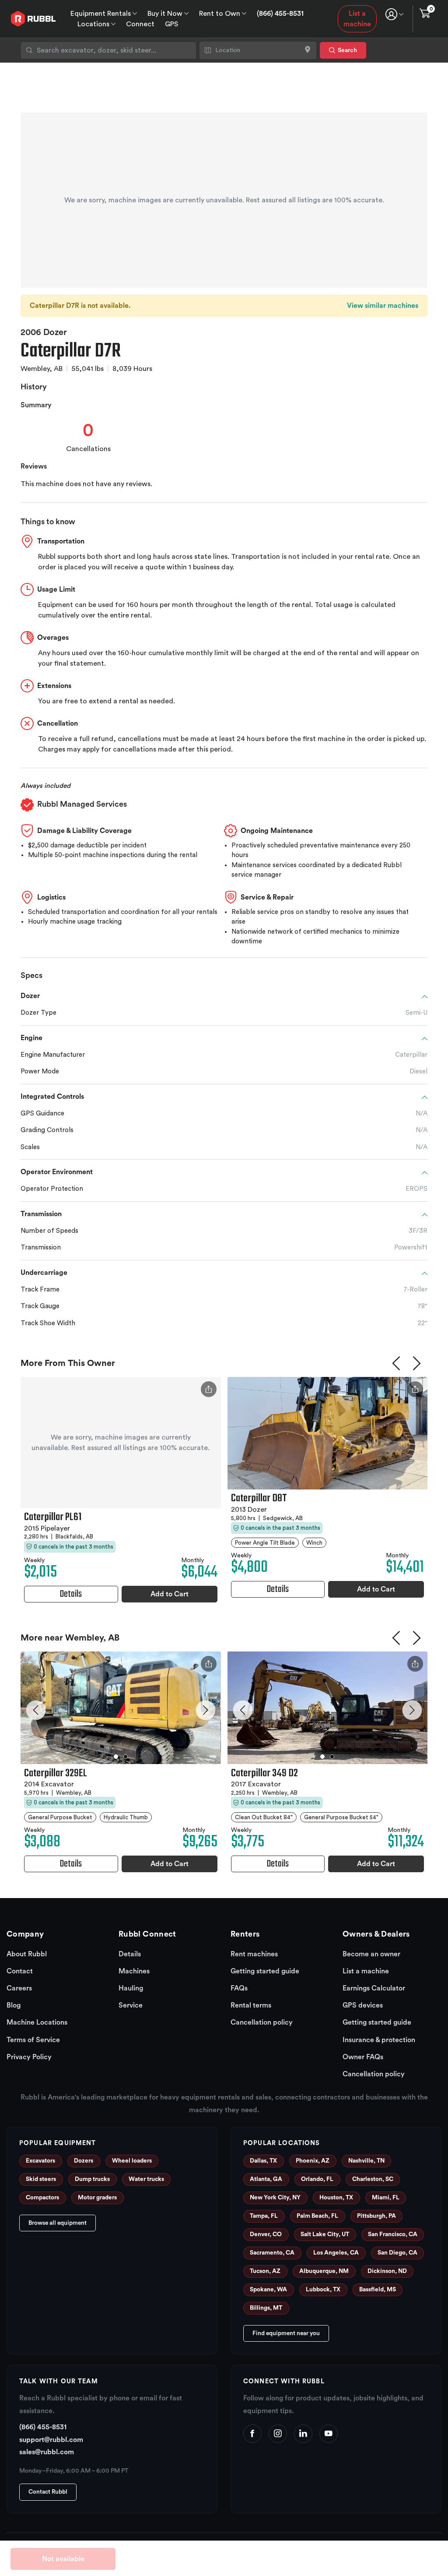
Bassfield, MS (378, 2290)
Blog (14, 2005)
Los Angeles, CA (336, 2253)
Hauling (131, 1988)
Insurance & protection (379, 2040)
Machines (134, 1971)
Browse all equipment (58, 2223)
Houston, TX (336, 2198)
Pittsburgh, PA (376, 2216)
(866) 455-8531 (280, 14)
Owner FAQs (363, 2057)
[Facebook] (252, 2434)
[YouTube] (329, 2434)
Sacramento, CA (272, 2253)
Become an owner (371, 1954)
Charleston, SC (373, 2179)
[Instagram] (278, 2434)
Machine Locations (37, 2022)
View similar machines (383, 306)
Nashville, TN (366, 2161)
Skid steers (41, 2179)
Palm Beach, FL (317, 2216)
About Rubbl (27, 1954)
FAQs (239, 1988)
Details (130, 1954)
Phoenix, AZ (313, 2161)
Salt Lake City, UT (325, 2234)
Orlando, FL (317, 2179)
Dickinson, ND (387, 2271)
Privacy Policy (29, 2057)
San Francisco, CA (393, 2234)
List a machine (357, 19)
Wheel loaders (132, 2161)
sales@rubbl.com (47, 2452)
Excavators (40, 2161)
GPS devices (363, 2005)
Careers (19, 1988)
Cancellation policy (262, 2022)
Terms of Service (33, 2040)
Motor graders (97, 2198)
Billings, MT (266, 2308)
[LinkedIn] (303, 2434)
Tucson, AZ (265, 2271)
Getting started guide (265, 1971)
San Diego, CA (397, 2253)
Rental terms (251, 2005)
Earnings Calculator (374, 1988)
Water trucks (146, 2179)
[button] (36, 1710)
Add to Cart (170, 1594)
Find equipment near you (286, 2333)
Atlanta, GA (266, 2179)
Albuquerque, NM (324, 2271)
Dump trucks (92, 2179)
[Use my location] (308, 50)
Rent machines (254, 1954)
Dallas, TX (263, 2161)
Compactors (42, 2198)
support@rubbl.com (51, 2440)
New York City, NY (275, 2198)
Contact (20, 1971)
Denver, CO (266, 2234)
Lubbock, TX (323, 2290)
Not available (63, 2559)
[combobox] (108, 50)
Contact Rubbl (48, 2492)
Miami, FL (386, 2198)
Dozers (84, 2161)
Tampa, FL (264, 2216)
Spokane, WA (268, 2290)
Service (131, 2005)
